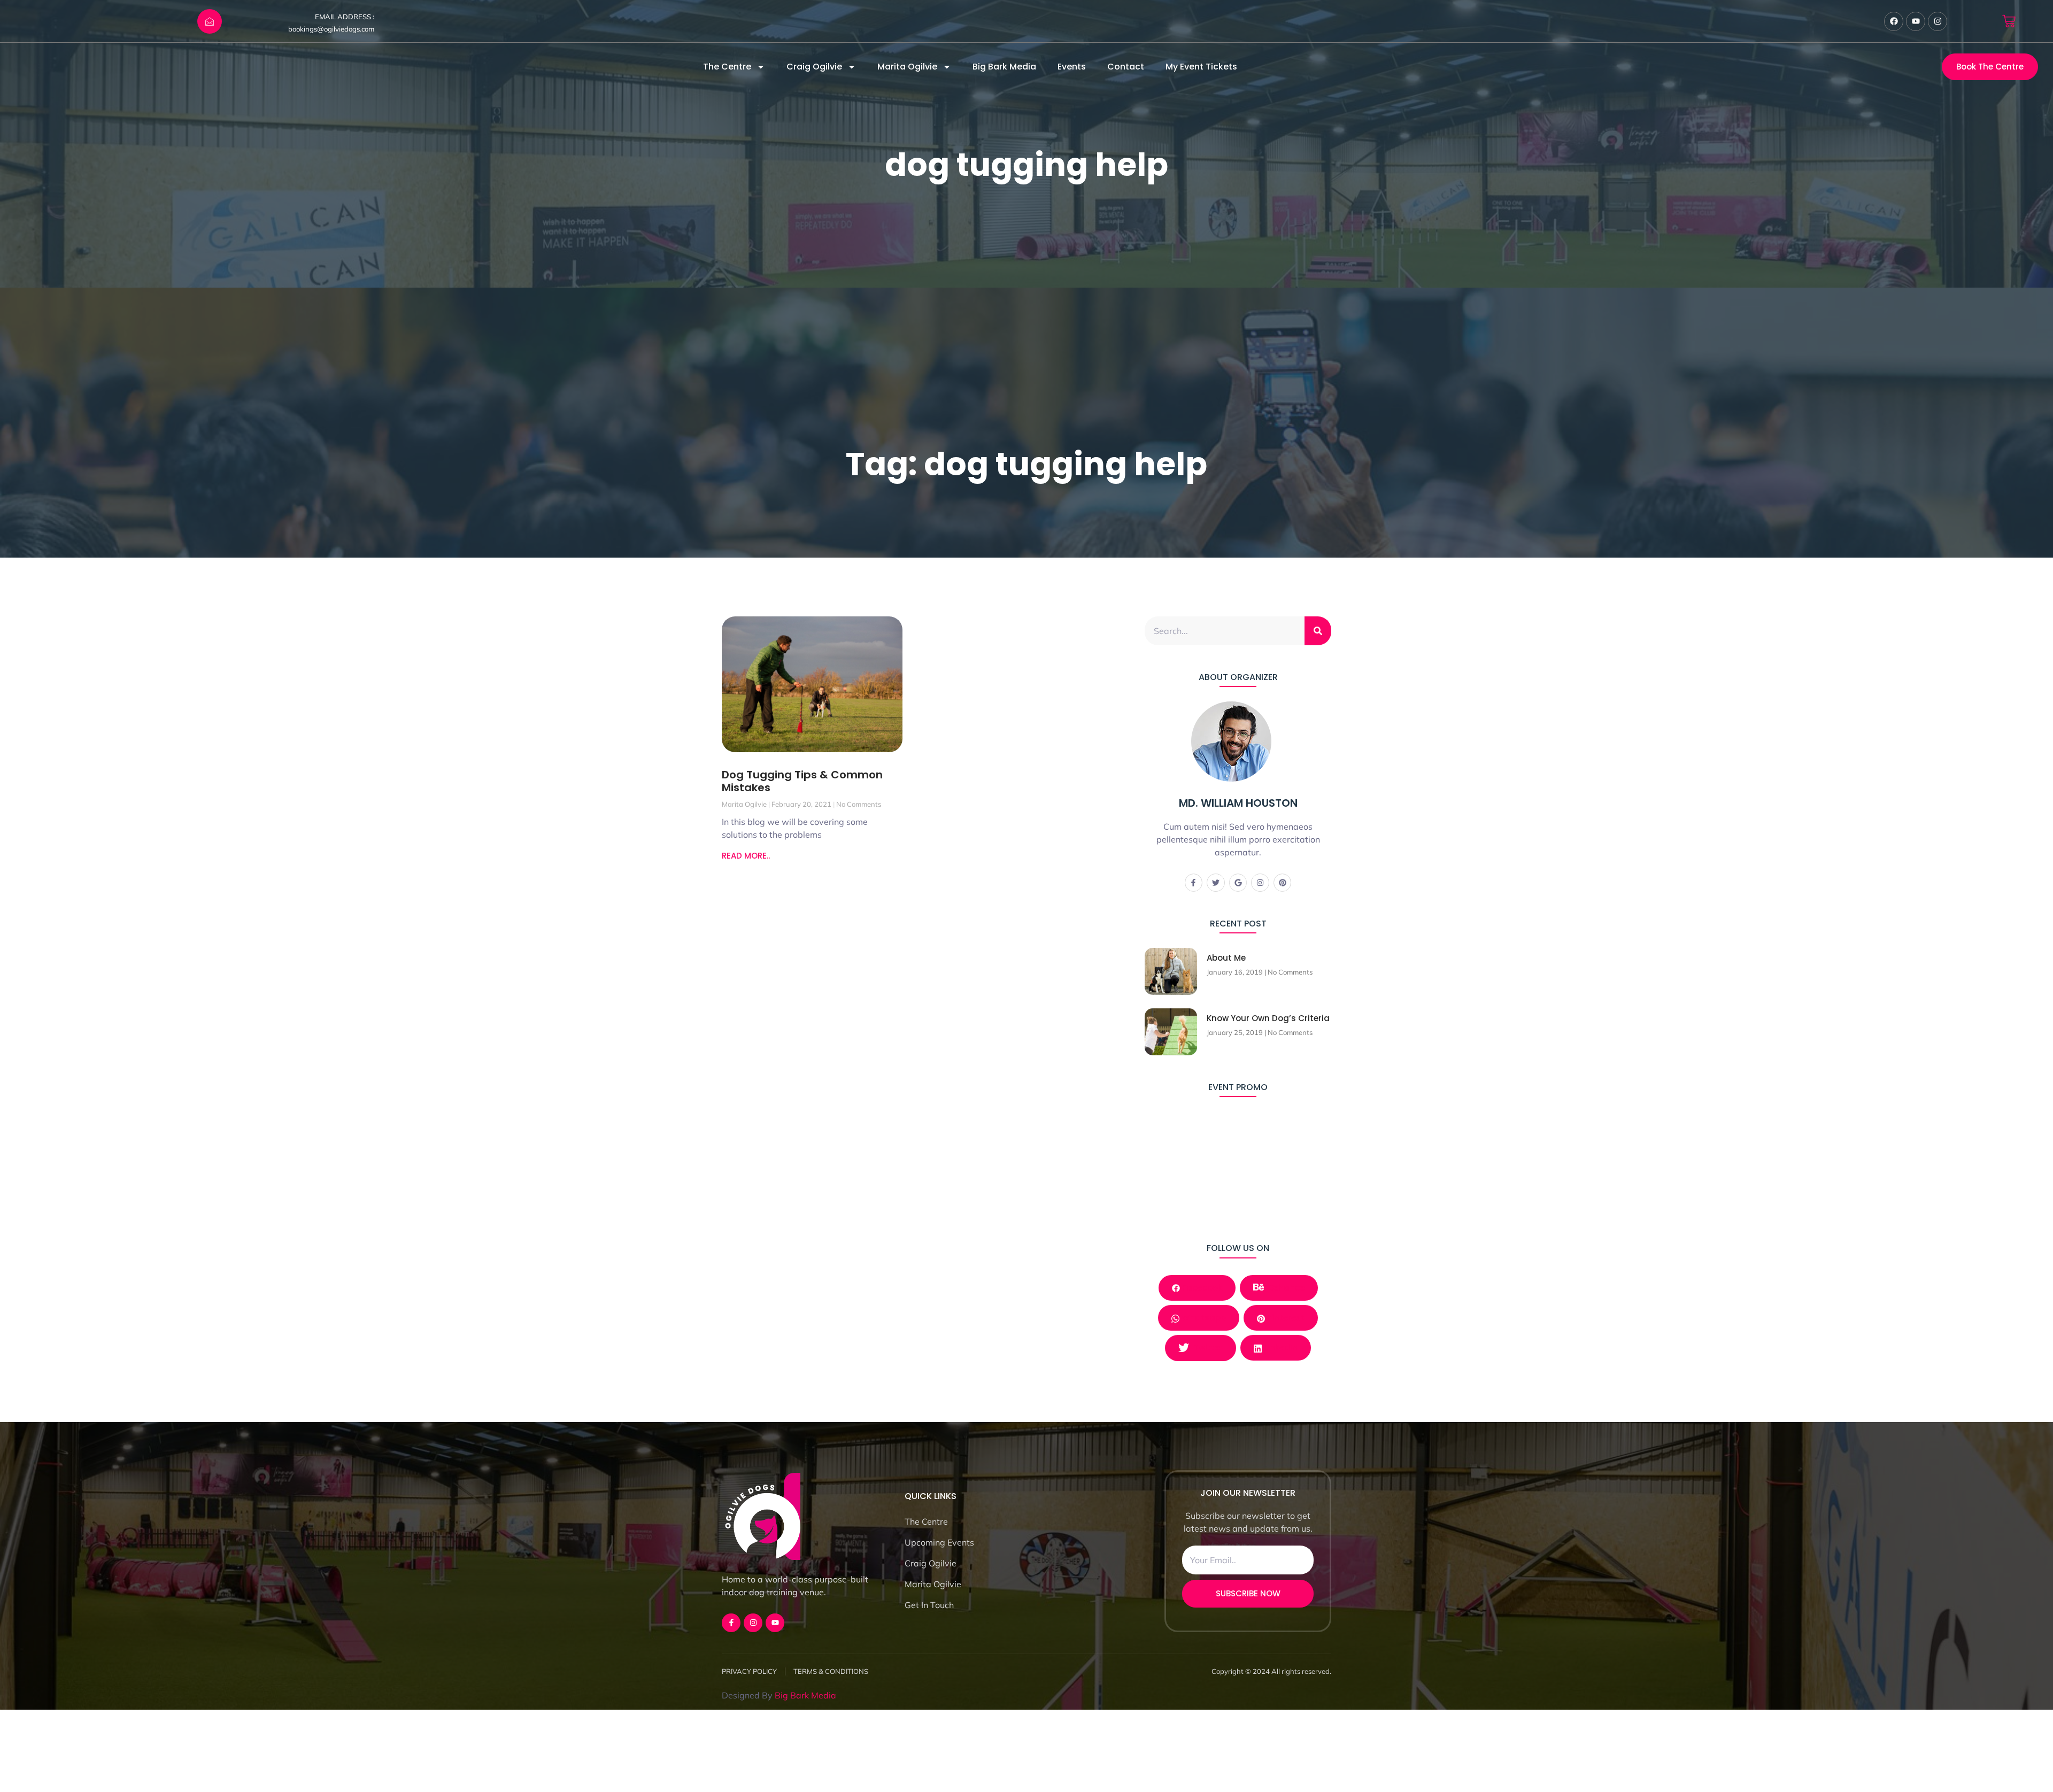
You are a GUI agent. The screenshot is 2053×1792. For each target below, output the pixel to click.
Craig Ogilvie (814, 67)
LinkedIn (1280, 1347)
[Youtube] (1916, 21)
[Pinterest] (1283, 883)
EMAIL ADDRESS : (345, 17)
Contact (1126, 67)
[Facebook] (1894, 21)
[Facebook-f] (1194, 883)
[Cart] (2009, 21)
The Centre (727, 67)
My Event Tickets (1201, 67)
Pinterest (1285, 1318)
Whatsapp (1203, 1318)
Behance (1286, 1288)
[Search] (1318, 631)
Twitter (1207, 1347)
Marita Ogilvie (907, 67)
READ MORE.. (746, 856)
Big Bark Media (1004, 67)
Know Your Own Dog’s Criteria (1268, 1018)
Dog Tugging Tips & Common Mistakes (802, 781)
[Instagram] (1938, 21)
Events (1072, 67)
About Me (1226, 958)
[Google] (1238, 883)
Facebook (1201, 1288)
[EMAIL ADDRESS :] (210, 21)
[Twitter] (1216, 883)
